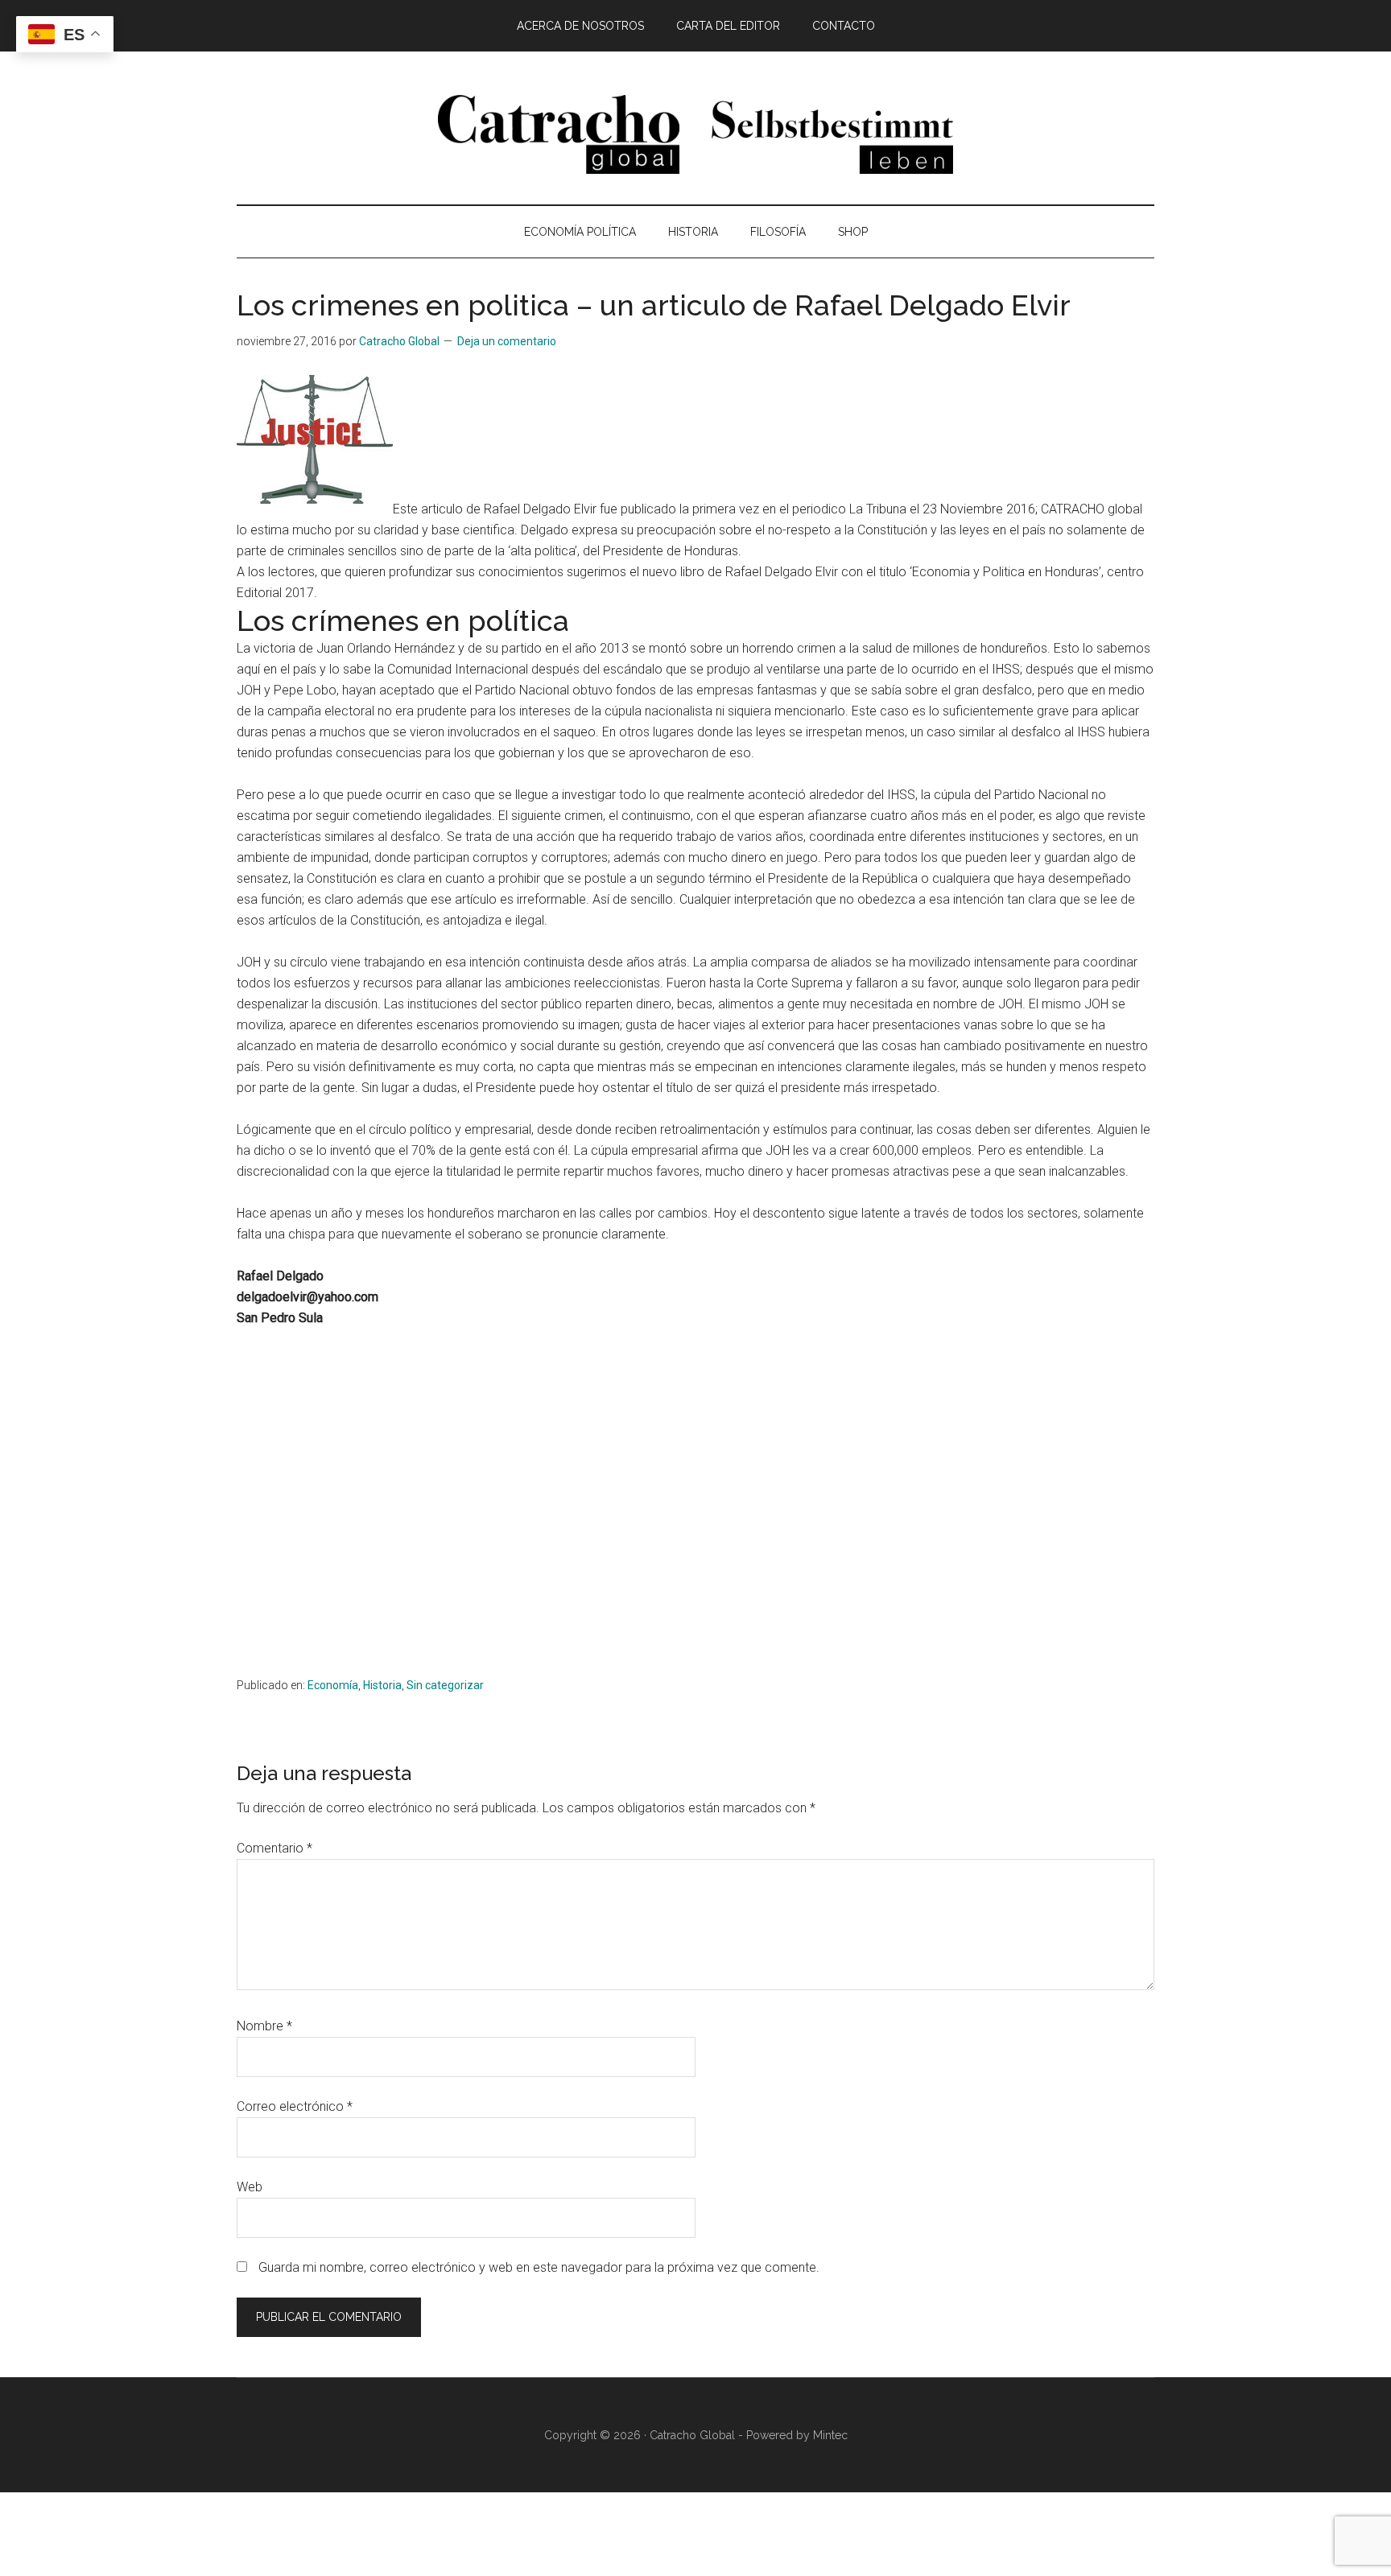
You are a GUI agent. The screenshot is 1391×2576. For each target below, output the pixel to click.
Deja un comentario (507, 341)
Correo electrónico (295, 2106)
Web (250, 2187)
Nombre (264, 2026)
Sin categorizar (445, 1685)
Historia (382, 1685)
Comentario (274, 1848)
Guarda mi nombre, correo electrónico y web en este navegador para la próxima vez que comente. (539, 2267)
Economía (333, 1685)
